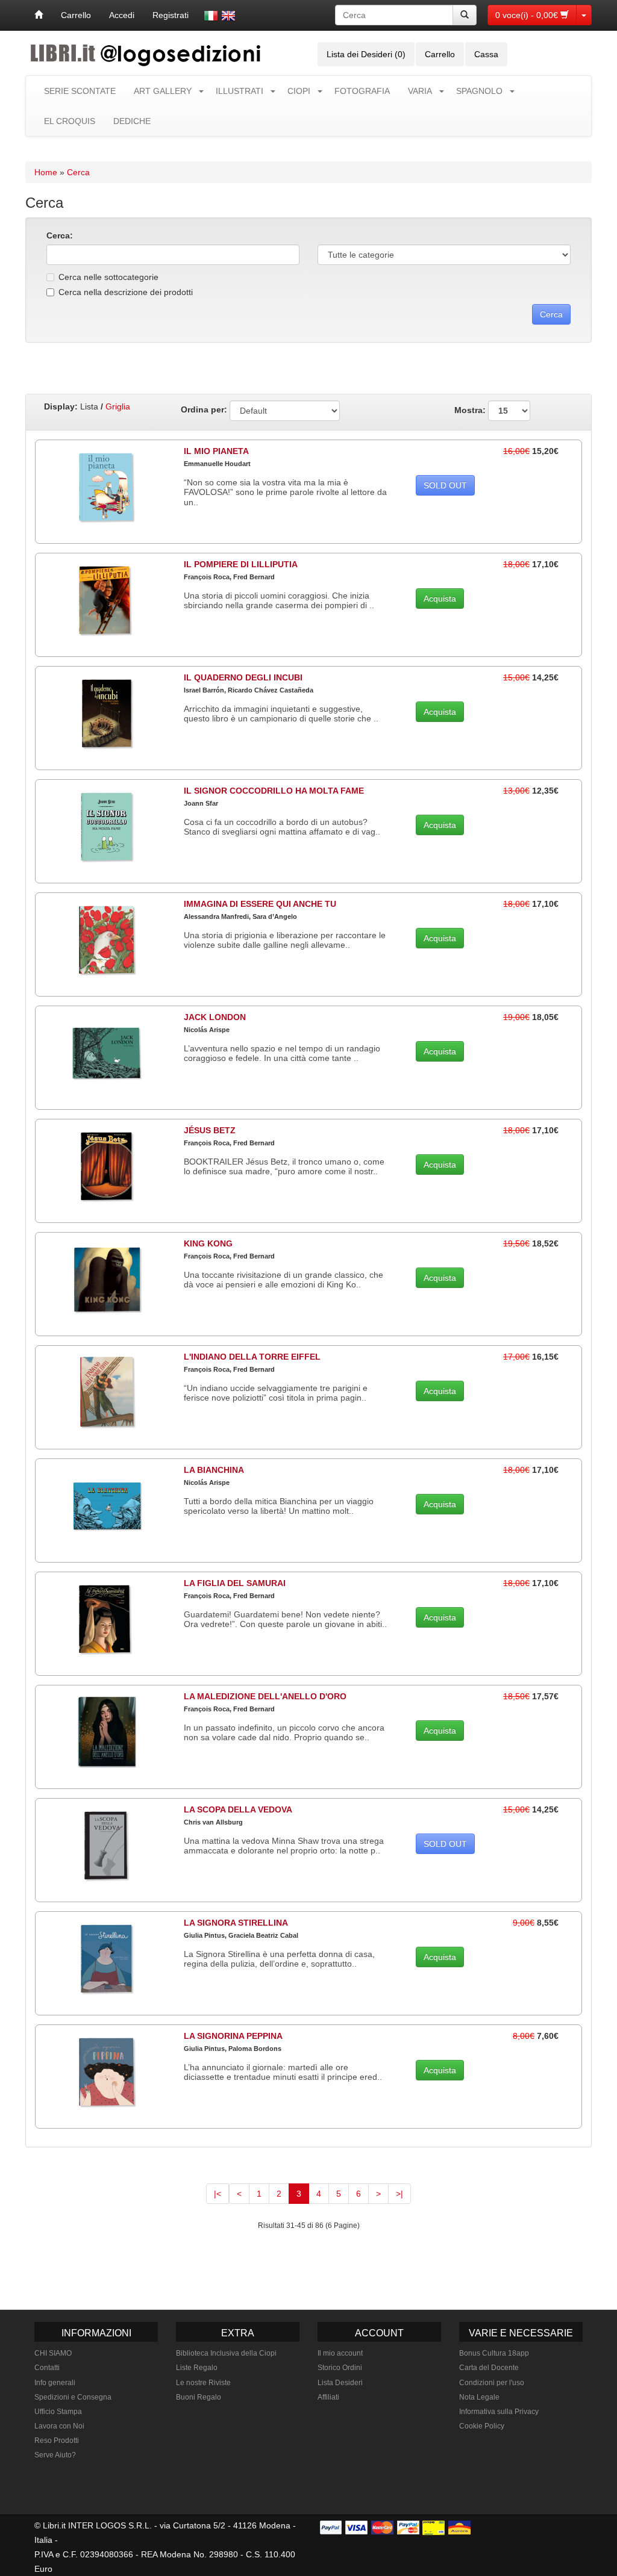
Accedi (122, 15)
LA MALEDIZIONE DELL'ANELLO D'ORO (265, 1696)
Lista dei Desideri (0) (366, 54)
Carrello (76, 15)
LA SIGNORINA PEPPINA (233, 2036)
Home (46, 172)
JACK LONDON (215, 1017)
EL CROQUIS (70, 121)
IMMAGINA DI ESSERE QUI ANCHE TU (260, 904)
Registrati (171, 15)
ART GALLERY (163, 91)
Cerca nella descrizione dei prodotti (126, 292)
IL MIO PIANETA (216, 451)
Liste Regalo (197, 2368)
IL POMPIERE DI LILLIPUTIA (241, 564)
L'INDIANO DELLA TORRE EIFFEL (252, 1357)
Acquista (440, 599)
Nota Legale (479, 2397)
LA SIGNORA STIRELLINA (236, 1923)
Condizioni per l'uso (492, 2383)
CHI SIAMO (53, 2353)
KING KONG (208, 1243)
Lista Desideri (340, 2383)
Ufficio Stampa (58, 2412)
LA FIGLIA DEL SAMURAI (235, 1583)
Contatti (47, 2368)
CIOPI (299, 91)
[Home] (39, 15)
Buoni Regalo (199, 2397)
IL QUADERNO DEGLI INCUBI (243, 677)
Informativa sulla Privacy (499, 2412)
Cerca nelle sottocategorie (108, 277)
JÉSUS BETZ (210, 1130)
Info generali (55, 2383)
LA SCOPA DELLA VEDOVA (238, 1809)
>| (399, 2194)
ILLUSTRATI (240, 91)
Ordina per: (204, 409)
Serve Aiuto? (55, 2455)
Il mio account (340, 2353)
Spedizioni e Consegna (73, 2397)
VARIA (420, 91)
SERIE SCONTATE (80, 91)
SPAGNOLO (479, 91)
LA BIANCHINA (214, 1470)
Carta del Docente (489, 2368)
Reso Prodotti (57, 2441)
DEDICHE (132, 121)
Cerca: (60, 235)
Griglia (118, 406)
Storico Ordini (340, 2368)
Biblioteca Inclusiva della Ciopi (226, 2353)
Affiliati (328, 2397)
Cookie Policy (482, 2426)
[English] (228, 16)
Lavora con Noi (59, 2426)
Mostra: (471, 409)
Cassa (486, 54)
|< (218, 2194)
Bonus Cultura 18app (494, 2353)
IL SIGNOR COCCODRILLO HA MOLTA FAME (274, 791)
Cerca (78, 172)
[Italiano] (211, 16)
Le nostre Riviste (203, 2383)
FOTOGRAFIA (362, 91)
